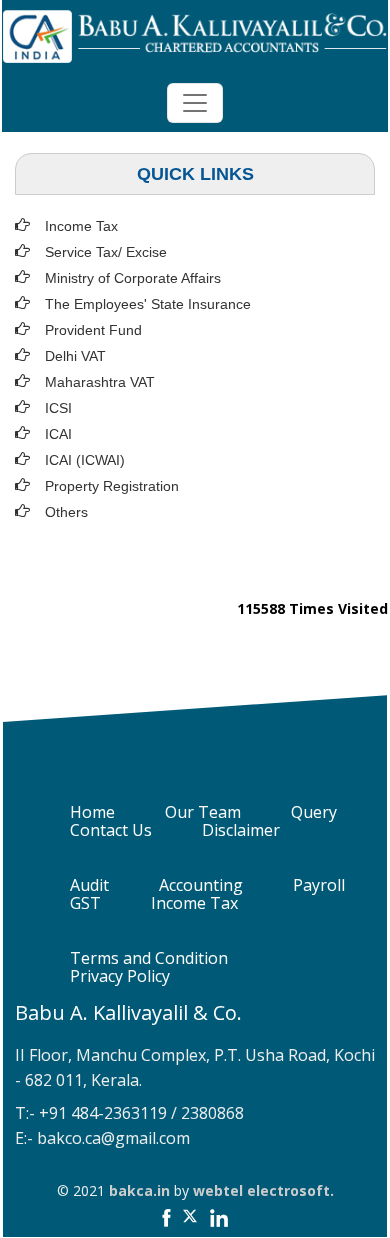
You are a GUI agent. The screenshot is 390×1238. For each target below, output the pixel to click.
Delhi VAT (75, 356)
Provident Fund (93, 330)
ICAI (58, 434)
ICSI (58, 408)
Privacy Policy (120, 976)
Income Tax (81, 226)
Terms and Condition (149, 958)
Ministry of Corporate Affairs (133, 278)
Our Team (203, 812)
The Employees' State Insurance (148, 304)
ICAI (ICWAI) (85, 460)
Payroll (319, 885)
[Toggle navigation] (195, 103)
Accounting (201, 885)
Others (66, 512)
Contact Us (111, 830)
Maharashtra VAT (100, 382)
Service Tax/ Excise (106, 252)
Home (92, 812)
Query (314, 812)
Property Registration (112, 486)
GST (85, 903)
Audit (89, 885)
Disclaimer (241, 830)
